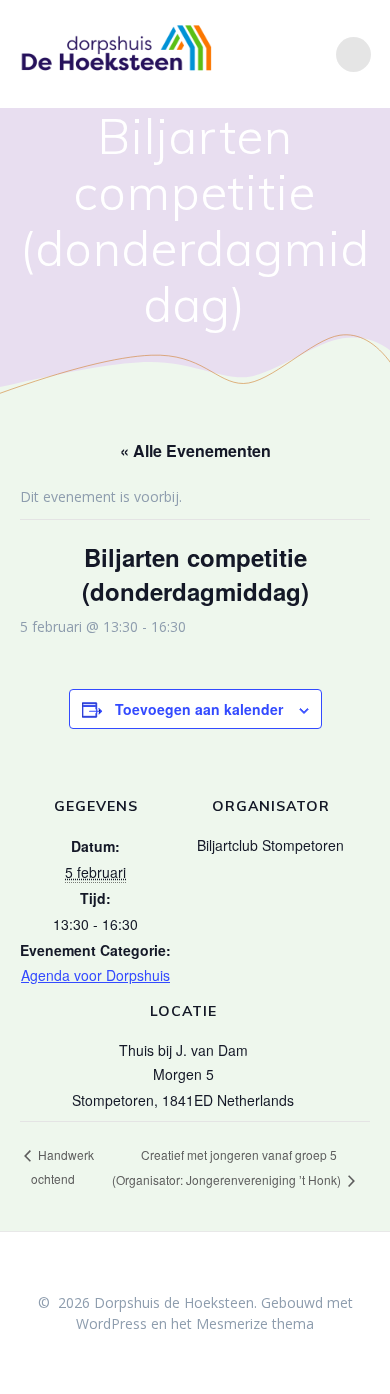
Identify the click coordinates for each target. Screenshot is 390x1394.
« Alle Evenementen (195, 450)
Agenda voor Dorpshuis (95, 975)
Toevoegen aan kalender (199, 709)
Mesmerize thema (255, 1323)
